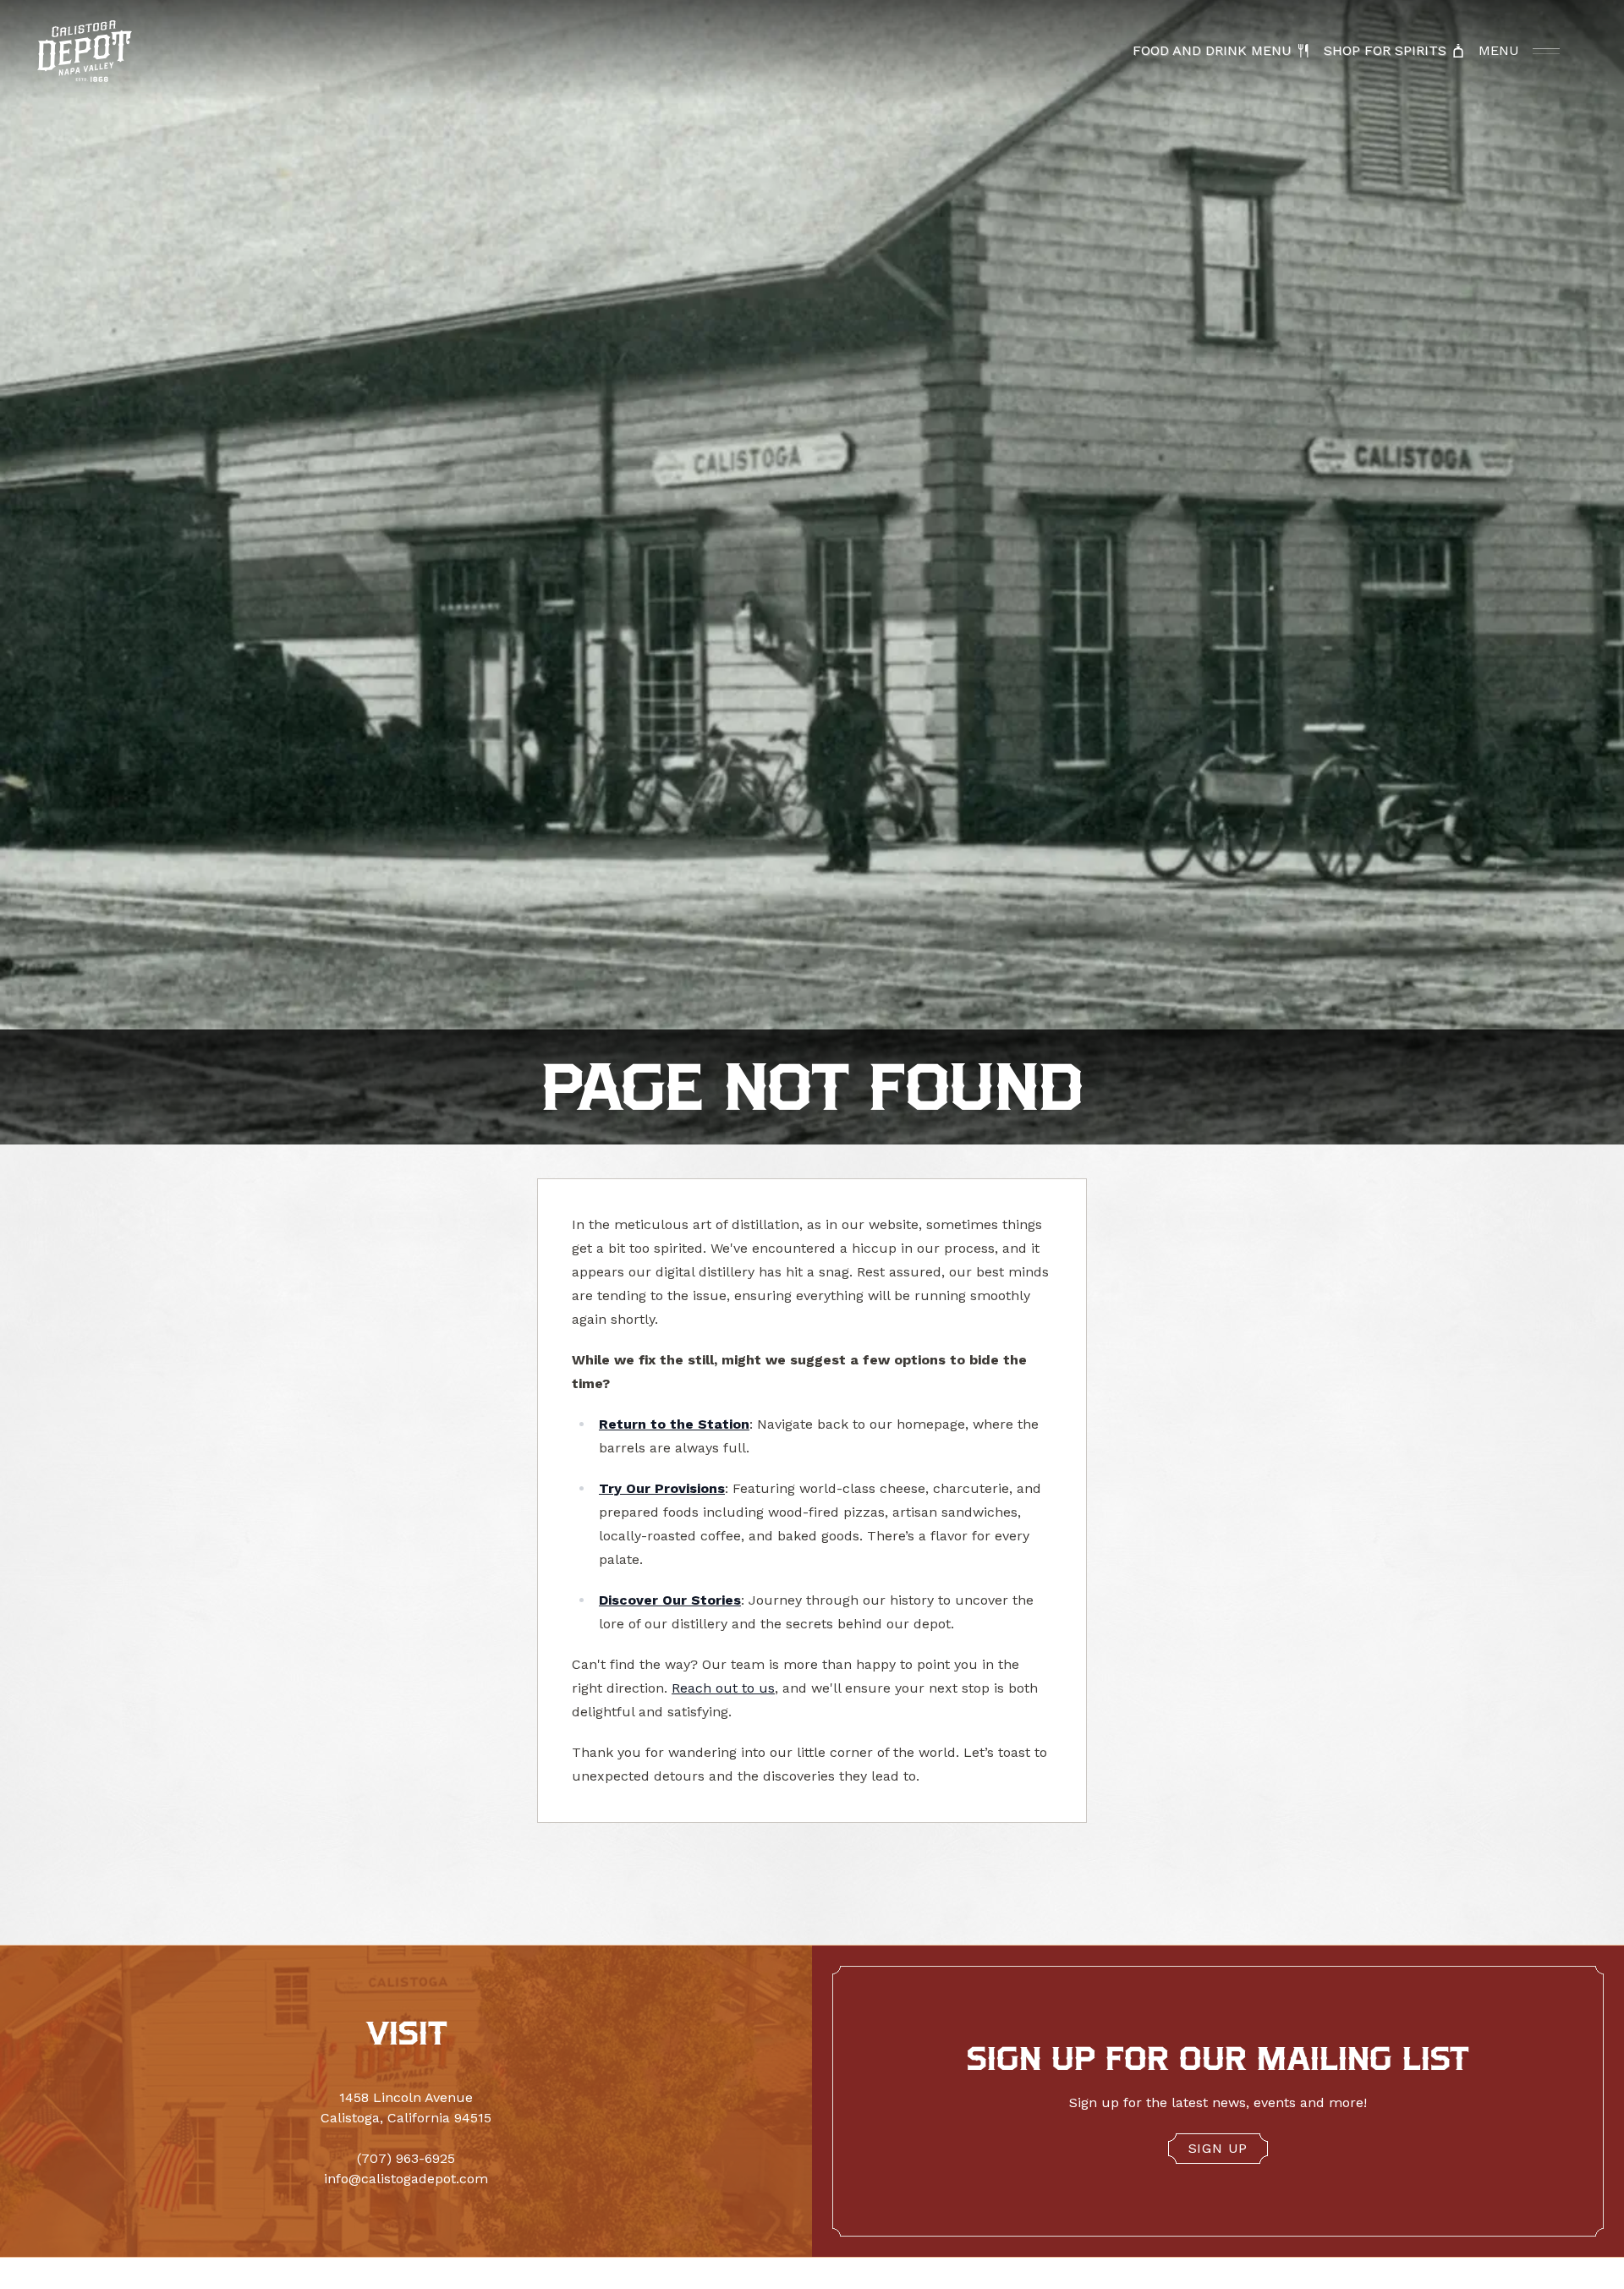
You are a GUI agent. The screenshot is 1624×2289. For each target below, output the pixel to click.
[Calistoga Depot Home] (85, 51)
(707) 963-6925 (406, 2158)
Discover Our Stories (670, 1600)
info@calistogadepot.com (406, 2179)
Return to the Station (674, 1424)
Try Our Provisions (662, 1488)
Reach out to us (723, 1688)
